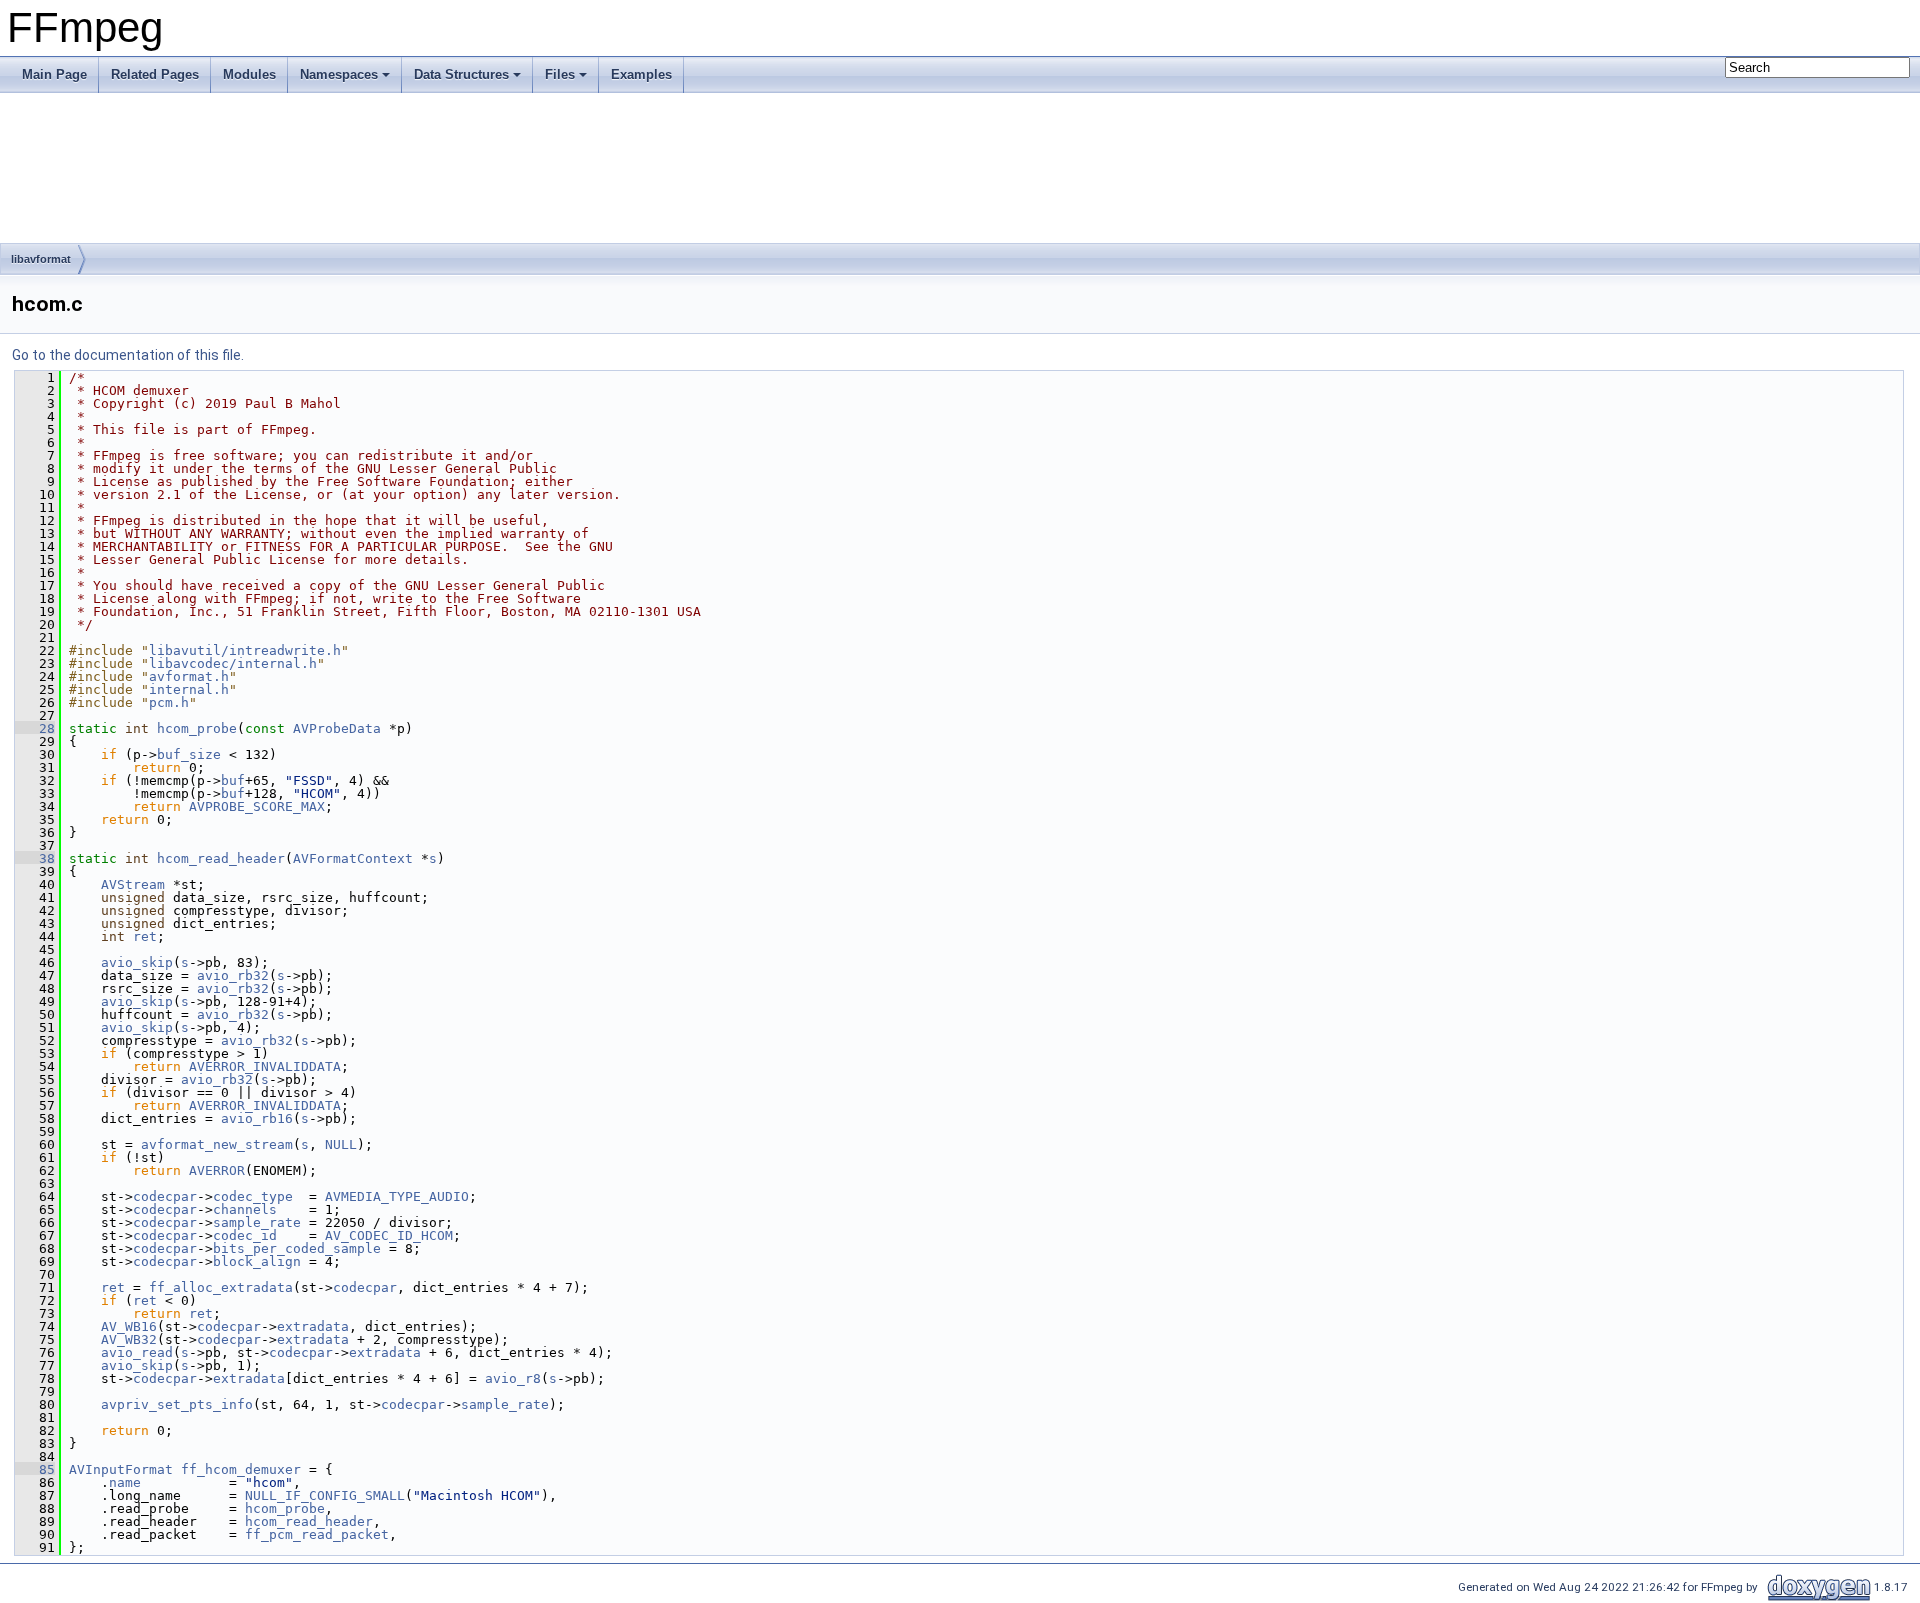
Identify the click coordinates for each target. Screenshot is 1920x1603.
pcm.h (169, 702)
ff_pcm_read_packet (317, 1534)
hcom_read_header (221, 858)
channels (245, 1209)
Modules (249, 74)
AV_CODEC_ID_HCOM (389, 1235)
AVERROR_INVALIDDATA (265, 1066)
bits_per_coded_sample (297, 1248)
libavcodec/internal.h (233, 663)
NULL (341, 1144)
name (125, 1482)
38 (35, 858)
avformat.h (189, 676)
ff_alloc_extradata (221, 1287)
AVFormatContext (353, 858)
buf (233, 780)
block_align (257, 1261)
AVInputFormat (121, 1469)
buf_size (189, 754)
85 (35, 1469)
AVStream (133, 884)
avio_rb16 (257, 1118)
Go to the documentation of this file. (128, 355)
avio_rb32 (233, 975)
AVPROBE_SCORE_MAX (257, 806)
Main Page (54, 74)
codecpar (165, 1196)
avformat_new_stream (217, 1144)
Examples (641, 74)
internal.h (189, 689)
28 (35, 728)
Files (560, 74)
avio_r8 (513, 1378)
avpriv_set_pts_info (177, 1404)
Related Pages (155, 74)
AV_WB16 (129, 1326)
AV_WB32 (129, 1339)
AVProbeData (337, 728)
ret (145, 936)
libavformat (41, 259)
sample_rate (257, 1222)
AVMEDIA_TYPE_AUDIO (397, 1196)
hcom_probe (197, 728)
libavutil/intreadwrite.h (245, 650)
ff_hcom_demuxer (241, 1469)
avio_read (137, 1352)
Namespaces (339, 74)
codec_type (253, 1196)
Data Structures (461, 74)
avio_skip (137, 962)
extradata (313, 1326)
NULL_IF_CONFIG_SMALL (325, 1495)
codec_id (245, 1235)
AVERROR (217, 1170)
